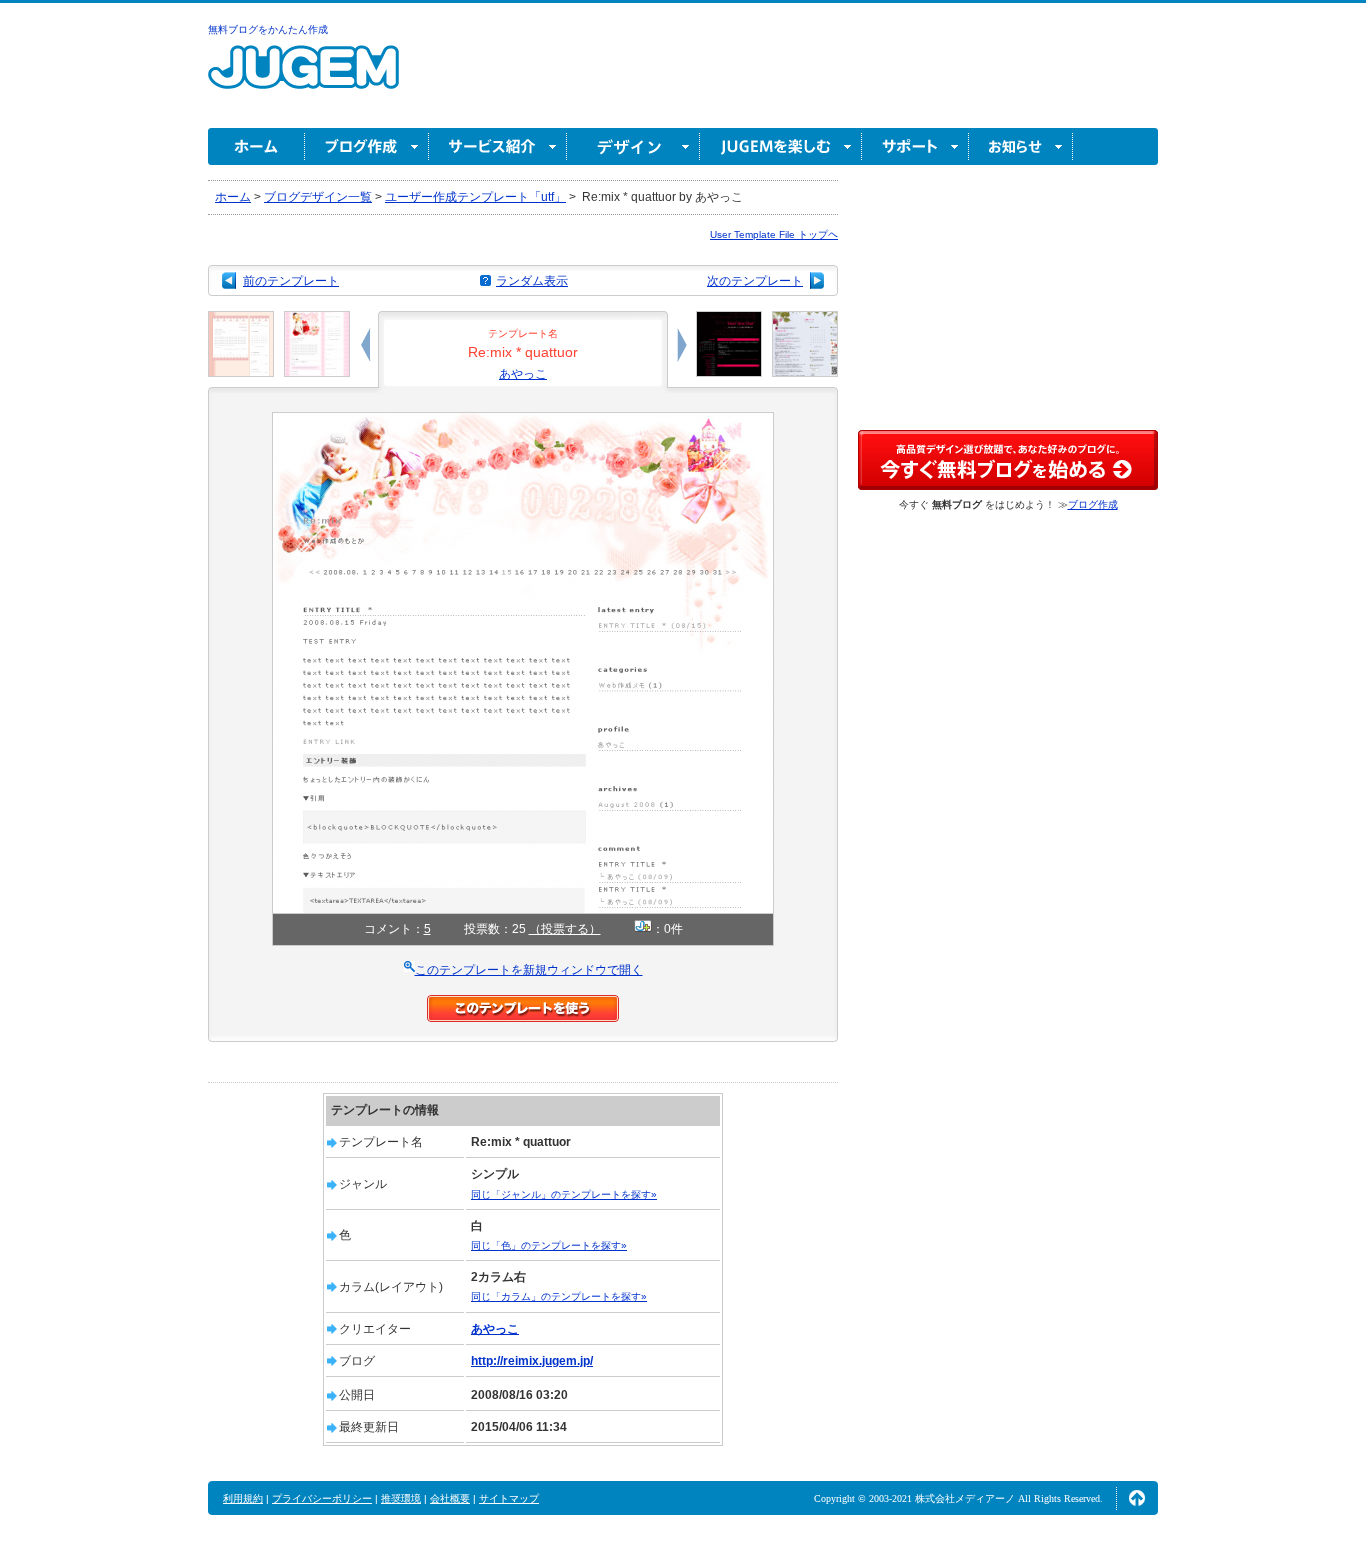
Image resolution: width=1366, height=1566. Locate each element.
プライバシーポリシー (322, 1498)
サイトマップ (509, 1498)
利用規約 (243, 1498)
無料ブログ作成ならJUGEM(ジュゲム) (303, 78)
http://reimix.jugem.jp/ (532, 1361)
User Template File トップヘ (774, 234)
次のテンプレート (755, 281)
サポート (915, 146)
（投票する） (565, 929)
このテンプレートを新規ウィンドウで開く (529, 970)
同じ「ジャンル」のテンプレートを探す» (564, 1194)
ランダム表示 (532, 281)
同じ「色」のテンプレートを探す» (549, 1245)
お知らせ (1021, 146)
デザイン (633, 146)
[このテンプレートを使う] (523, 1004)
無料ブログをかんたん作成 (268, 29)
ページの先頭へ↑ (1137, 1498)
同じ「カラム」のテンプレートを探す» (559, 1296)
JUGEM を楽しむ (781, 146)
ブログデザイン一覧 (318, 197)
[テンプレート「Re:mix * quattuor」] (523, 421)
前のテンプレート (291, 281)
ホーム (256, 146)
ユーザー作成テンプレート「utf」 (475, 197)
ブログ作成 (367, 146)
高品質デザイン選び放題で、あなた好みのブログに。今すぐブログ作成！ (1008, 460)
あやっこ (523, 374)
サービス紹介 (498, 146)
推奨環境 (401, 1498)
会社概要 (450, 1498)
